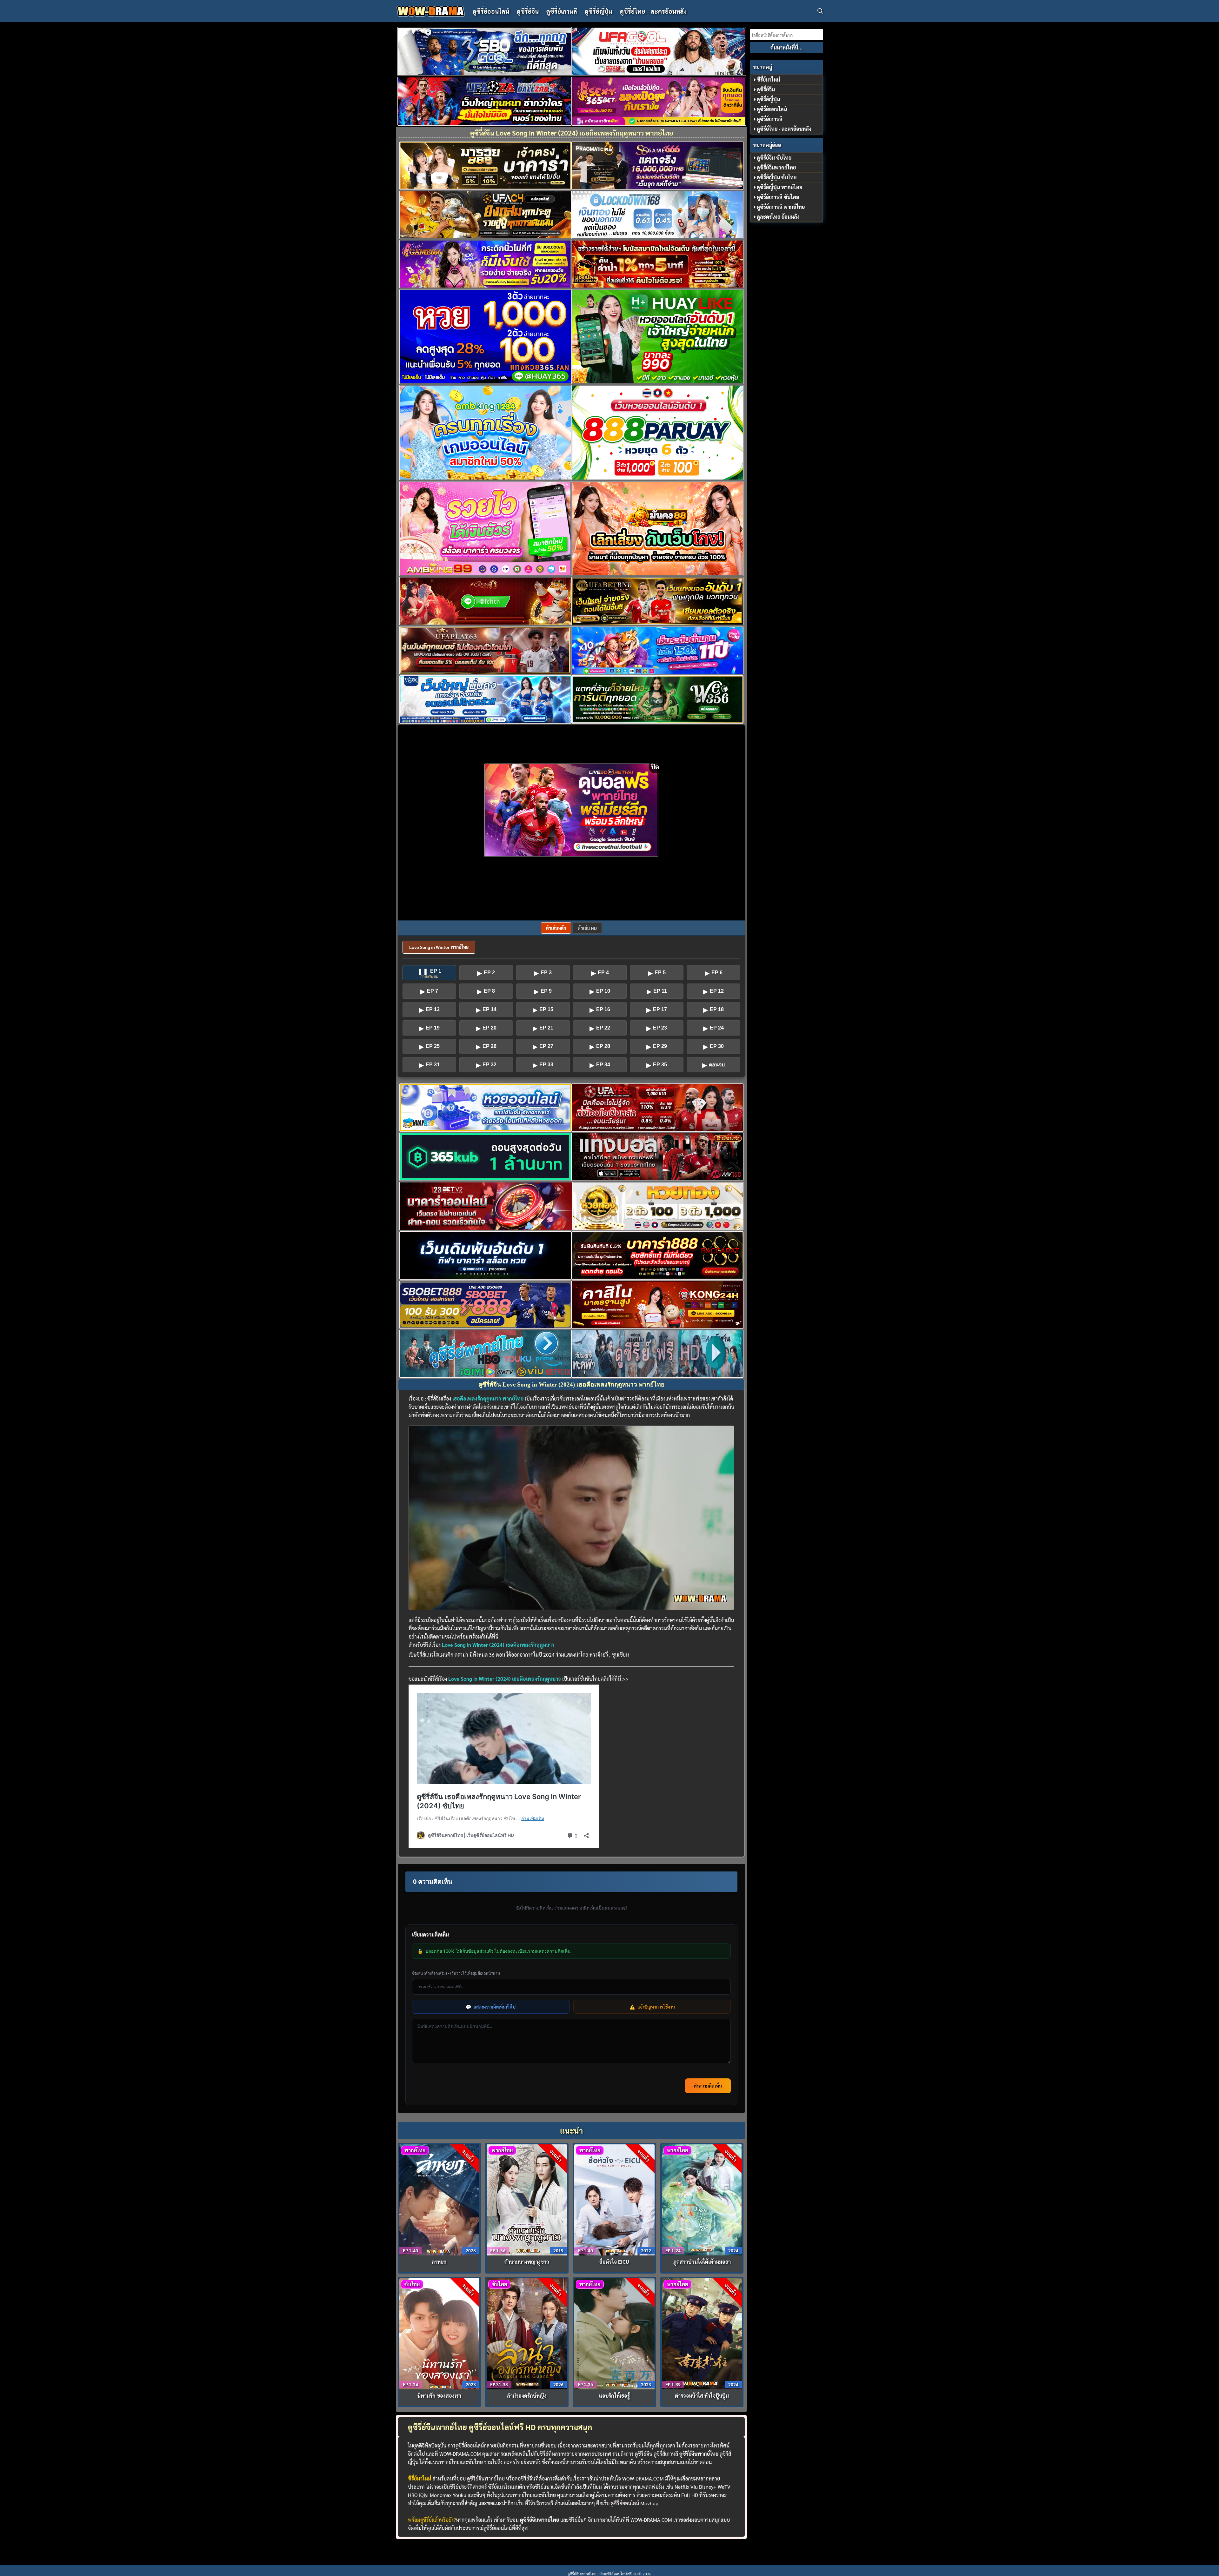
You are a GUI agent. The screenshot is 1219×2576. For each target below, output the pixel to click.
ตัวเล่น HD (587, 928)
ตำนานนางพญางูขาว (527, 2262)
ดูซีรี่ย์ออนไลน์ (491, 11)
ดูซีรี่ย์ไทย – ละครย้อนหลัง (653, 11)
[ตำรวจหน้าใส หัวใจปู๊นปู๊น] (702, 2333)
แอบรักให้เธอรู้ (614, 2396)
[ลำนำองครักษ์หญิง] (527, 2333)
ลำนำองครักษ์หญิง (527, 2396)
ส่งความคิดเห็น (708, 2086)
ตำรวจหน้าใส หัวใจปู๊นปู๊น (702, 2396)
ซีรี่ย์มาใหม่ (768, 79)
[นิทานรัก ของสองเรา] (440, 2333)
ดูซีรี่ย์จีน (528, 11)
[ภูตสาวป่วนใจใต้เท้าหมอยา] (702, 2199)
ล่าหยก (439, 2262)
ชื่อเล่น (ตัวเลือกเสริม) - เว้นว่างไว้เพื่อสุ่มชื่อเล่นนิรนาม (456, 1973)
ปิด (655, 767)
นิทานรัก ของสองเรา (439, 2396)
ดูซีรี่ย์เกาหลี (562, 11)
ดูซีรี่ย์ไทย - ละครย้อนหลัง (784, 129)
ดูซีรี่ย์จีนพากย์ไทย (486, 2478)
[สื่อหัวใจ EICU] (614, 2199)
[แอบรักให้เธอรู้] (614, 2333)
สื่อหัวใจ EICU (614, 2262)
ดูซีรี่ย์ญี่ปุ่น (599, 11)
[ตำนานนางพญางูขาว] (527, 2199)
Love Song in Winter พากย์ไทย (439, 947)
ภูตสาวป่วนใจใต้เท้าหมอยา (702, 2262)
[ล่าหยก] (440, 2199)
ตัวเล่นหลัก (556, 928)
